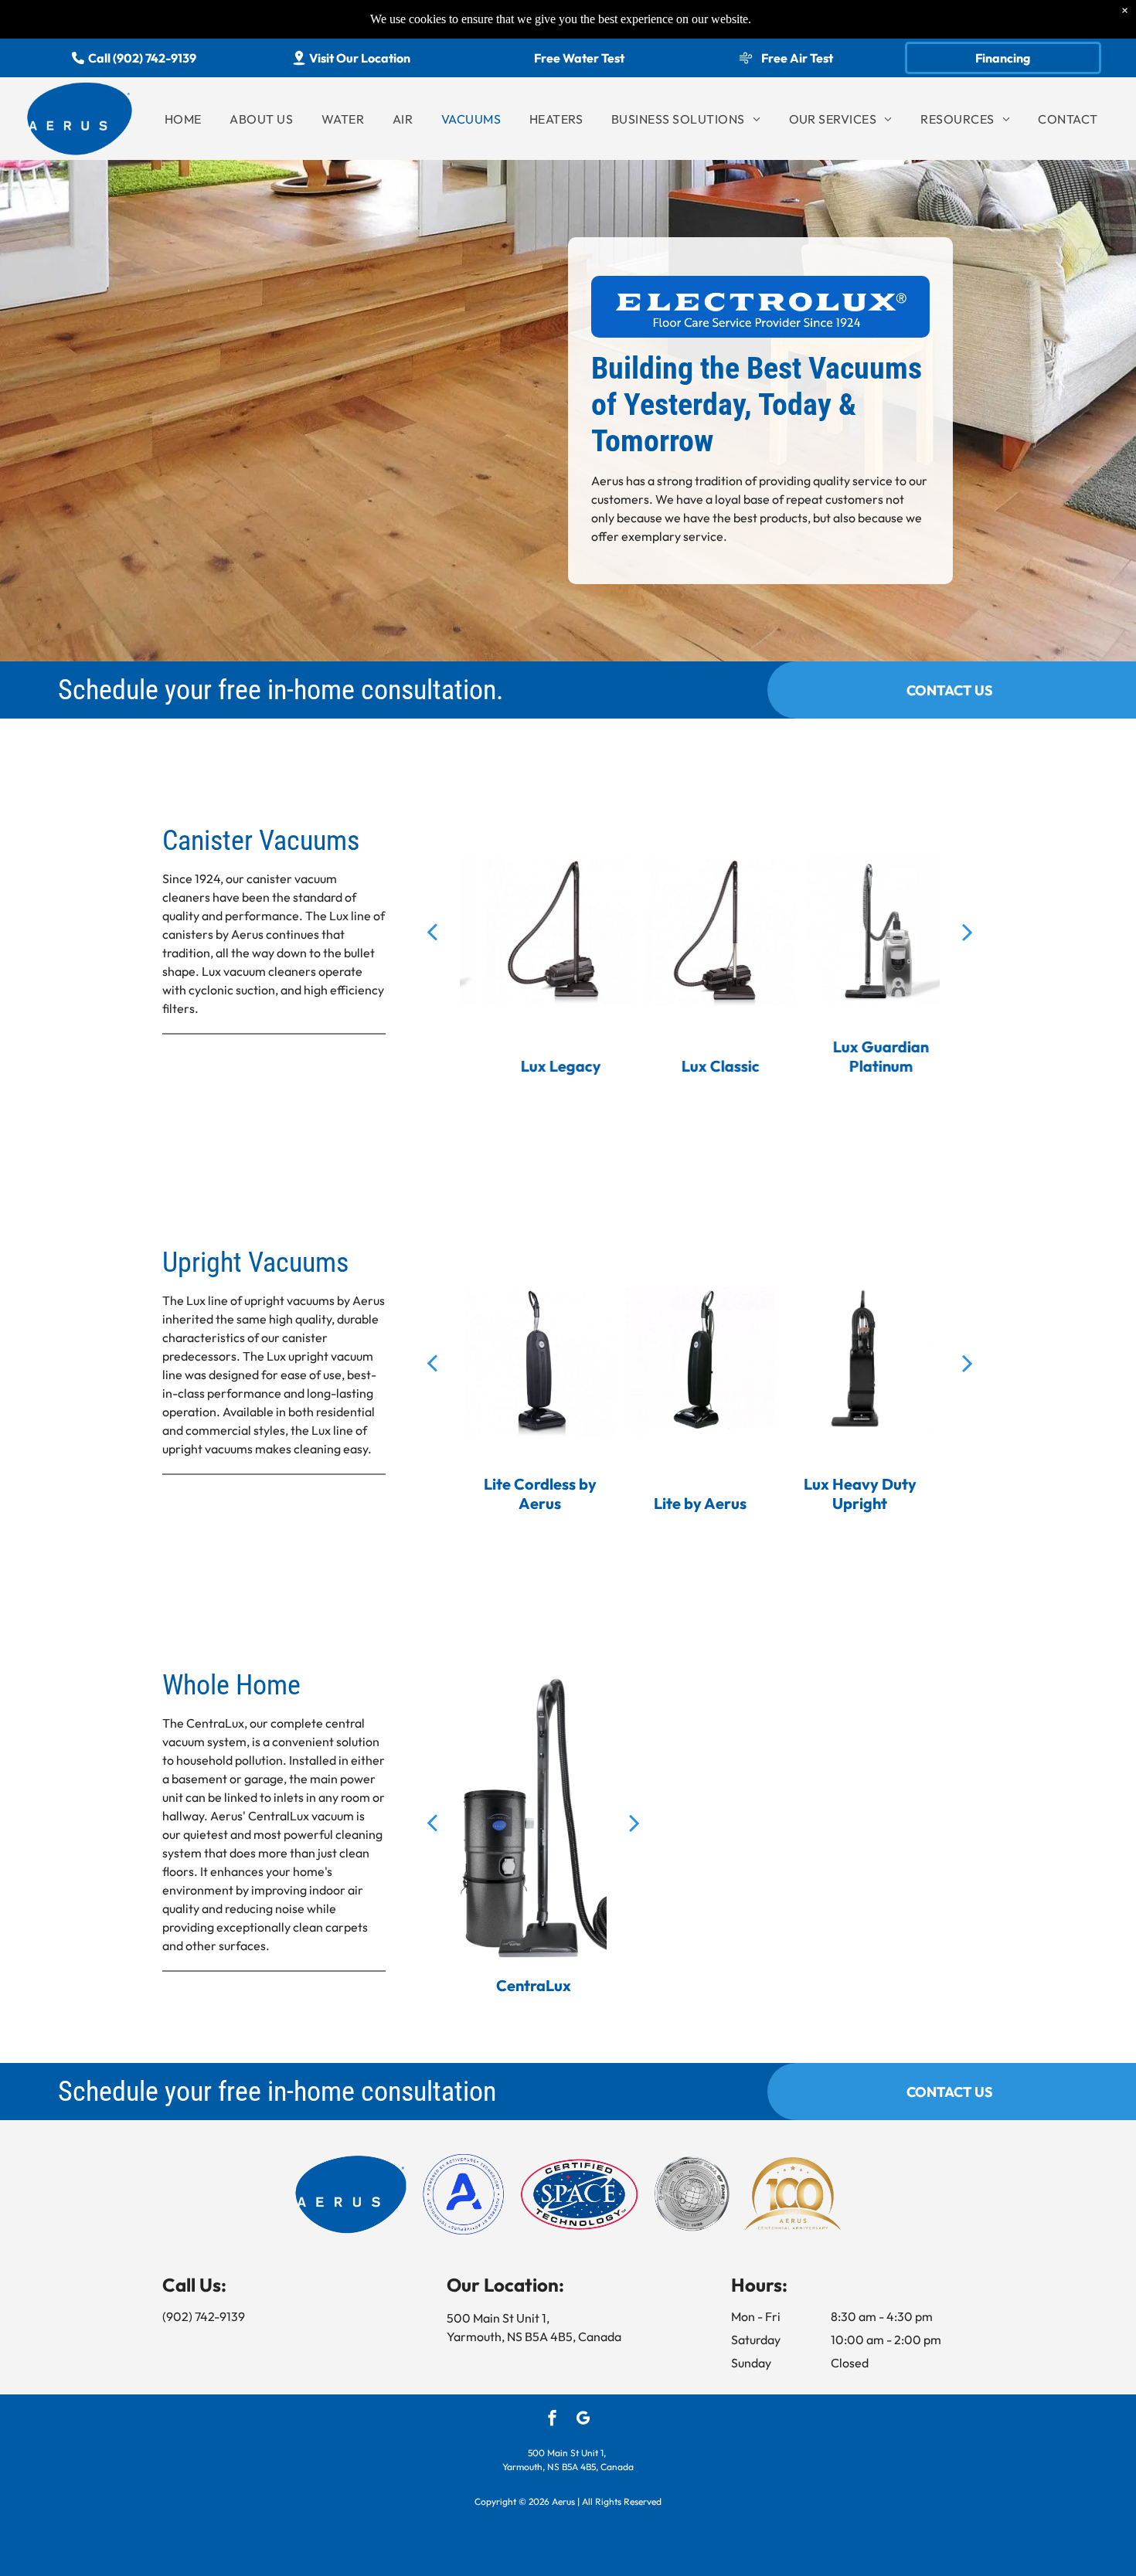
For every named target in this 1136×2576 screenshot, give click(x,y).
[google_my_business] (583, 2420)
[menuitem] (183, 119)
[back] (432, 931)
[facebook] (552, 2420)
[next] (968, 931)
